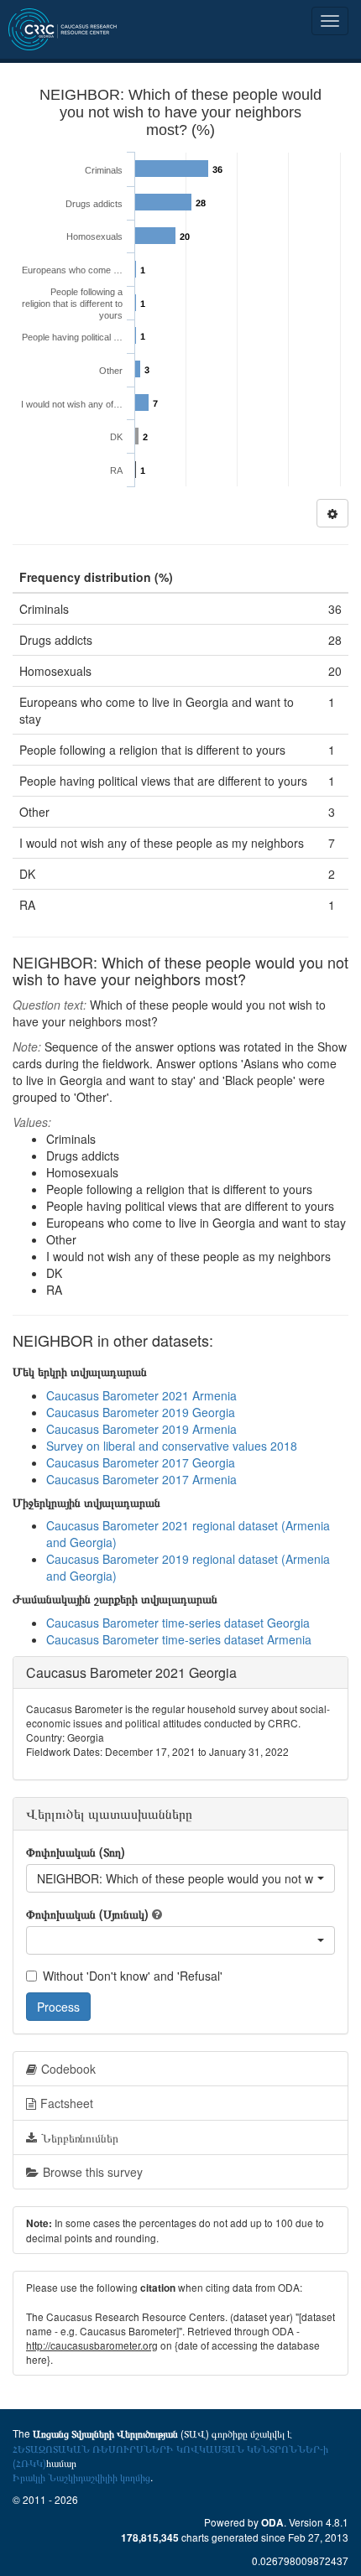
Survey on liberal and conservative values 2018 (172, 1446)
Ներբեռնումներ (80, 2137)
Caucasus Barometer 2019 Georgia (141, 1412)
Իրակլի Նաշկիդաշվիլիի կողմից (81, 2477)
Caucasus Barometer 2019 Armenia (141, 1429)
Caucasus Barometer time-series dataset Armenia (179, 1639)
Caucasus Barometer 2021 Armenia (141, 1395)
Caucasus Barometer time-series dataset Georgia (178, 1623)
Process (58, 2007)
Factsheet (67, 2103)
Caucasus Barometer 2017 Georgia (141, 1462)
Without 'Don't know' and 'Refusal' (133, 1976)
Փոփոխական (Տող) (76, 1851)
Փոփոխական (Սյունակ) (87, 1914)
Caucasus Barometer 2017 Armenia (141, 1479)
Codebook (68, 2069)
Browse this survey (93, 2172)
